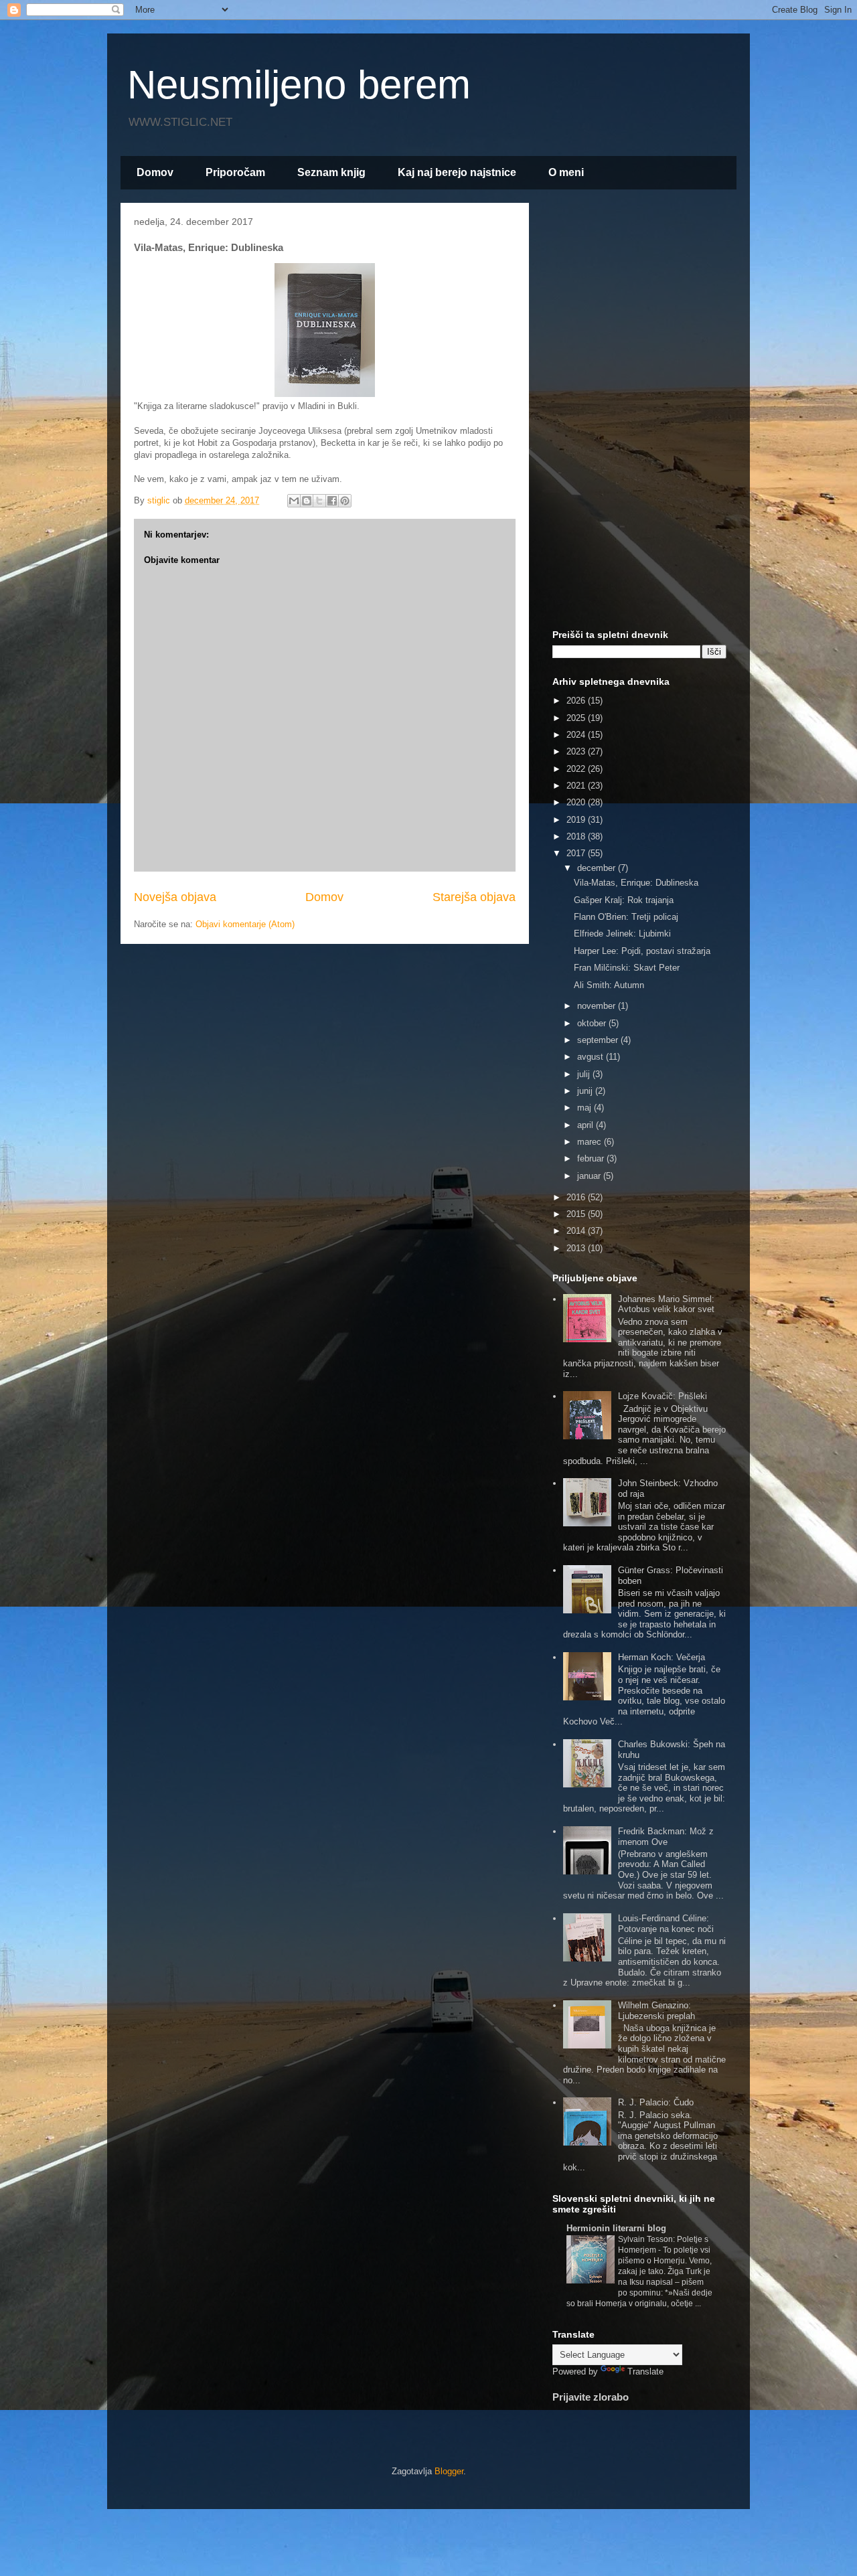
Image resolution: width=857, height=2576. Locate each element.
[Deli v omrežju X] (319, 501)
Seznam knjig (331, 172)
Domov (155, 172)
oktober (593, 1023)
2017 (577, 853)
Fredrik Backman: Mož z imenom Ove (666, 1837)
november (598, 1006)
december (598, 868)
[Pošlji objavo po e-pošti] (294, 501)
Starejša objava (474, 897)
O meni (566, 172)
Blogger (449, 2471)
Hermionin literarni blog (616, 2228)
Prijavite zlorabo (591, 2397)
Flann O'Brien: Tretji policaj (626, 917)
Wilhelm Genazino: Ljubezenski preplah (656, 2011)
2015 (577, 1214)
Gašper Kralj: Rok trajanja (624, 900)
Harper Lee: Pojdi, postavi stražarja (642, 951)
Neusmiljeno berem (299, 85)
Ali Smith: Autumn (609, 985)
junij (586, 1091)
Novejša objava (175, 897)
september (599, 1040)
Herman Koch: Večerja (661, 1657)
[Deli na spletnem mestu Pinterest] (345, 501)
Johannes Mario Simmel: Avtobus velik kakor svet (666, 1304)
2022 (577, 769)
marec (591, 1142)
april (587, 1125)
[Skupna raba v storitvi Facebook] (332, 501)
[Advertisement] (639, 414)
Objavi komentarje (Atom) (245, 924)
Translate (645, 2371)
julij (585, 1074)
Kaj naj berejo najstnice (457, 172)
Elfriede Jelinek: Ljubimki (622, 934)
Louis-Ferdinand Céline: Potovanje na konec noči (666, 1924)
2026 (577, 701)
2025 (577, 718)
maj (586, 1108)
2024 (577, 735)
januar (590, 1176)
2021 (577, 786)
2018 (577, 836)
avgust (592, 1057)
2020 (577, 802)
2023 (577, 751)
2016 (577, 1197)
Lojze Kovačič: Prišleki (663, 1396)
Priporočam (235, 172)
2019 (577, 820)
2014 (577, 1231)
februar (592, 1158)
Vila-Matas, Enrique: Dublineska (636, 883)
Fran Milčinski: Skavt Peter (627, 968)
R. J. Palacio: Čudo (656, 2102)
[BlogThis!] (307, 501)
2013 (577, 1248)
